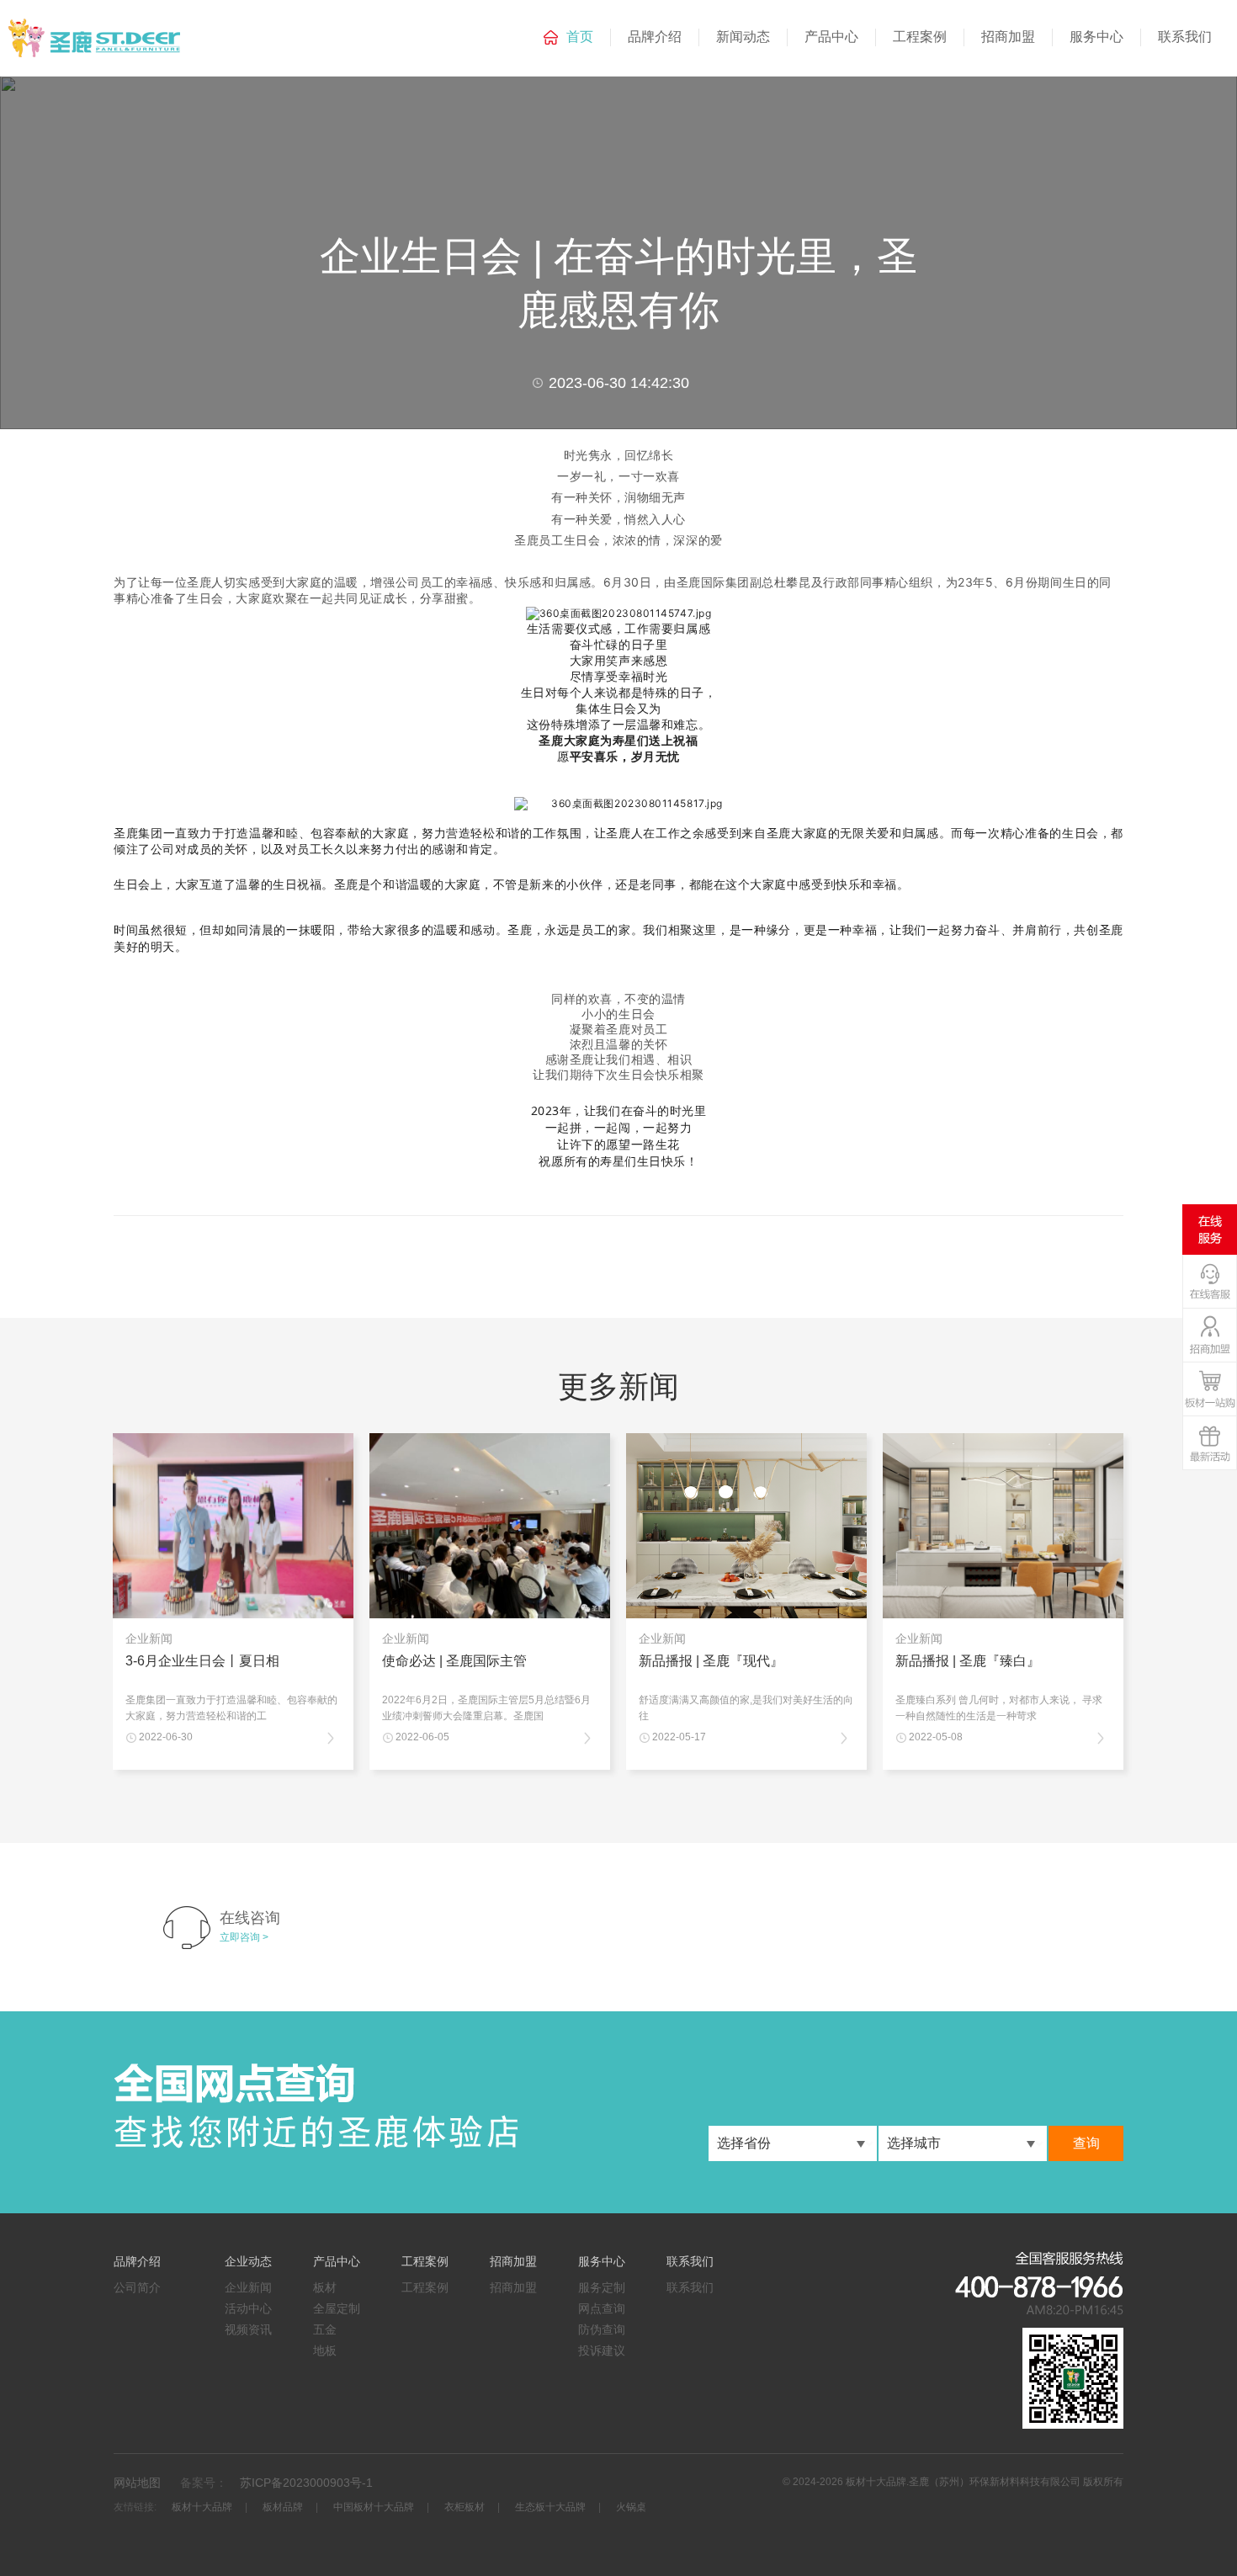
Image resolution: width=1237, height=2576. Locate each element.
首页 (580, 37)
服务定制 (602, 2287)
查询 (1086, 2143)
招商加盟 (1008, 37)
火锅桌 (631, 2507)
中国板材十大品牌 (374, 2507)
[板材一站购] (1210, 1392)
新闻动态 (743, 37)
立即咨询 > (244, 1937)
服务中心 (1096, 37)
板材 (325, 2287)
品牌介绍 (655, 37)
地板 (325, 2350)
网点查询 (602, 2308)
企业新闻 (248, 2287)
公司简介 (137, 2287)
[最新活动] (1210, 1445)
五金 (325, 2329)
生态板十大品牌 (550, 2507)
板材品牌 (283, 2507)
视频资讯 (248, 2329)
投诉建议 (602, 2350)
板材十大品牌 (202, 2507)
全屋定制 (337, 2308)
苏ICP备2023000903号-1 (306, 2483)
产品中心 (831, 37)
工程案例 (920, 37)
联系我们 (1185, 37)
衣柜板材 (465, 2507)
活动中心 (248, 2308)
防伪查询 (602, 2329)
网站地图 (137, 2483)
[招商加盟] (1210, 1338)
